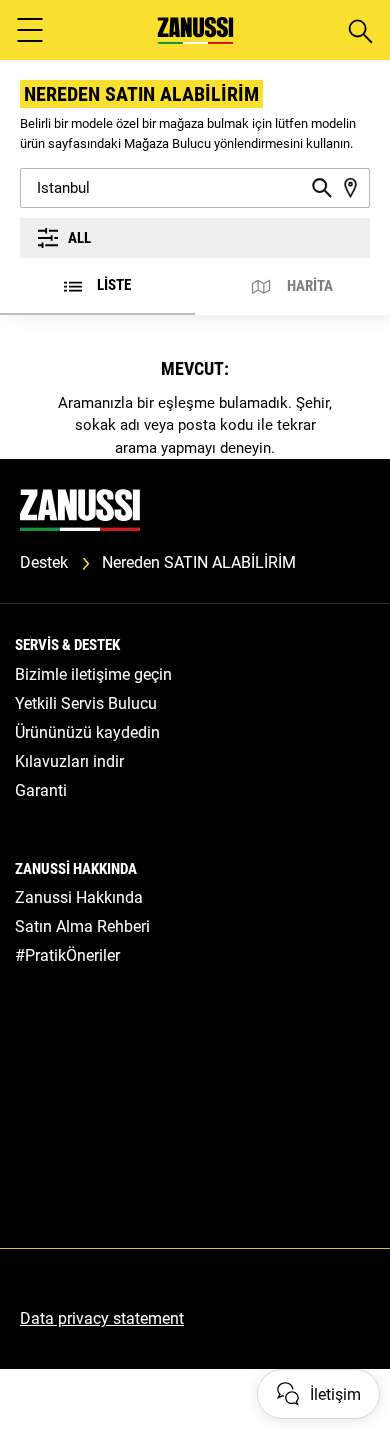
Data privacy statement (102, 1318)
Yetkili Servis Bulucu (86, 703)
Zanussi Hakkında (79, 897)
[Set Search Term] (322, 188)
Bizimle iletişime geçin (93, 674)
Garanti (41, 790)
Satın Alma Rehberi (82, 926)
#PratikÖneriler (67, 955)
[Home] (195, 30)
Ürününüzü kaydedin (87, 732)
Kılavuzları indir (69, 761)
